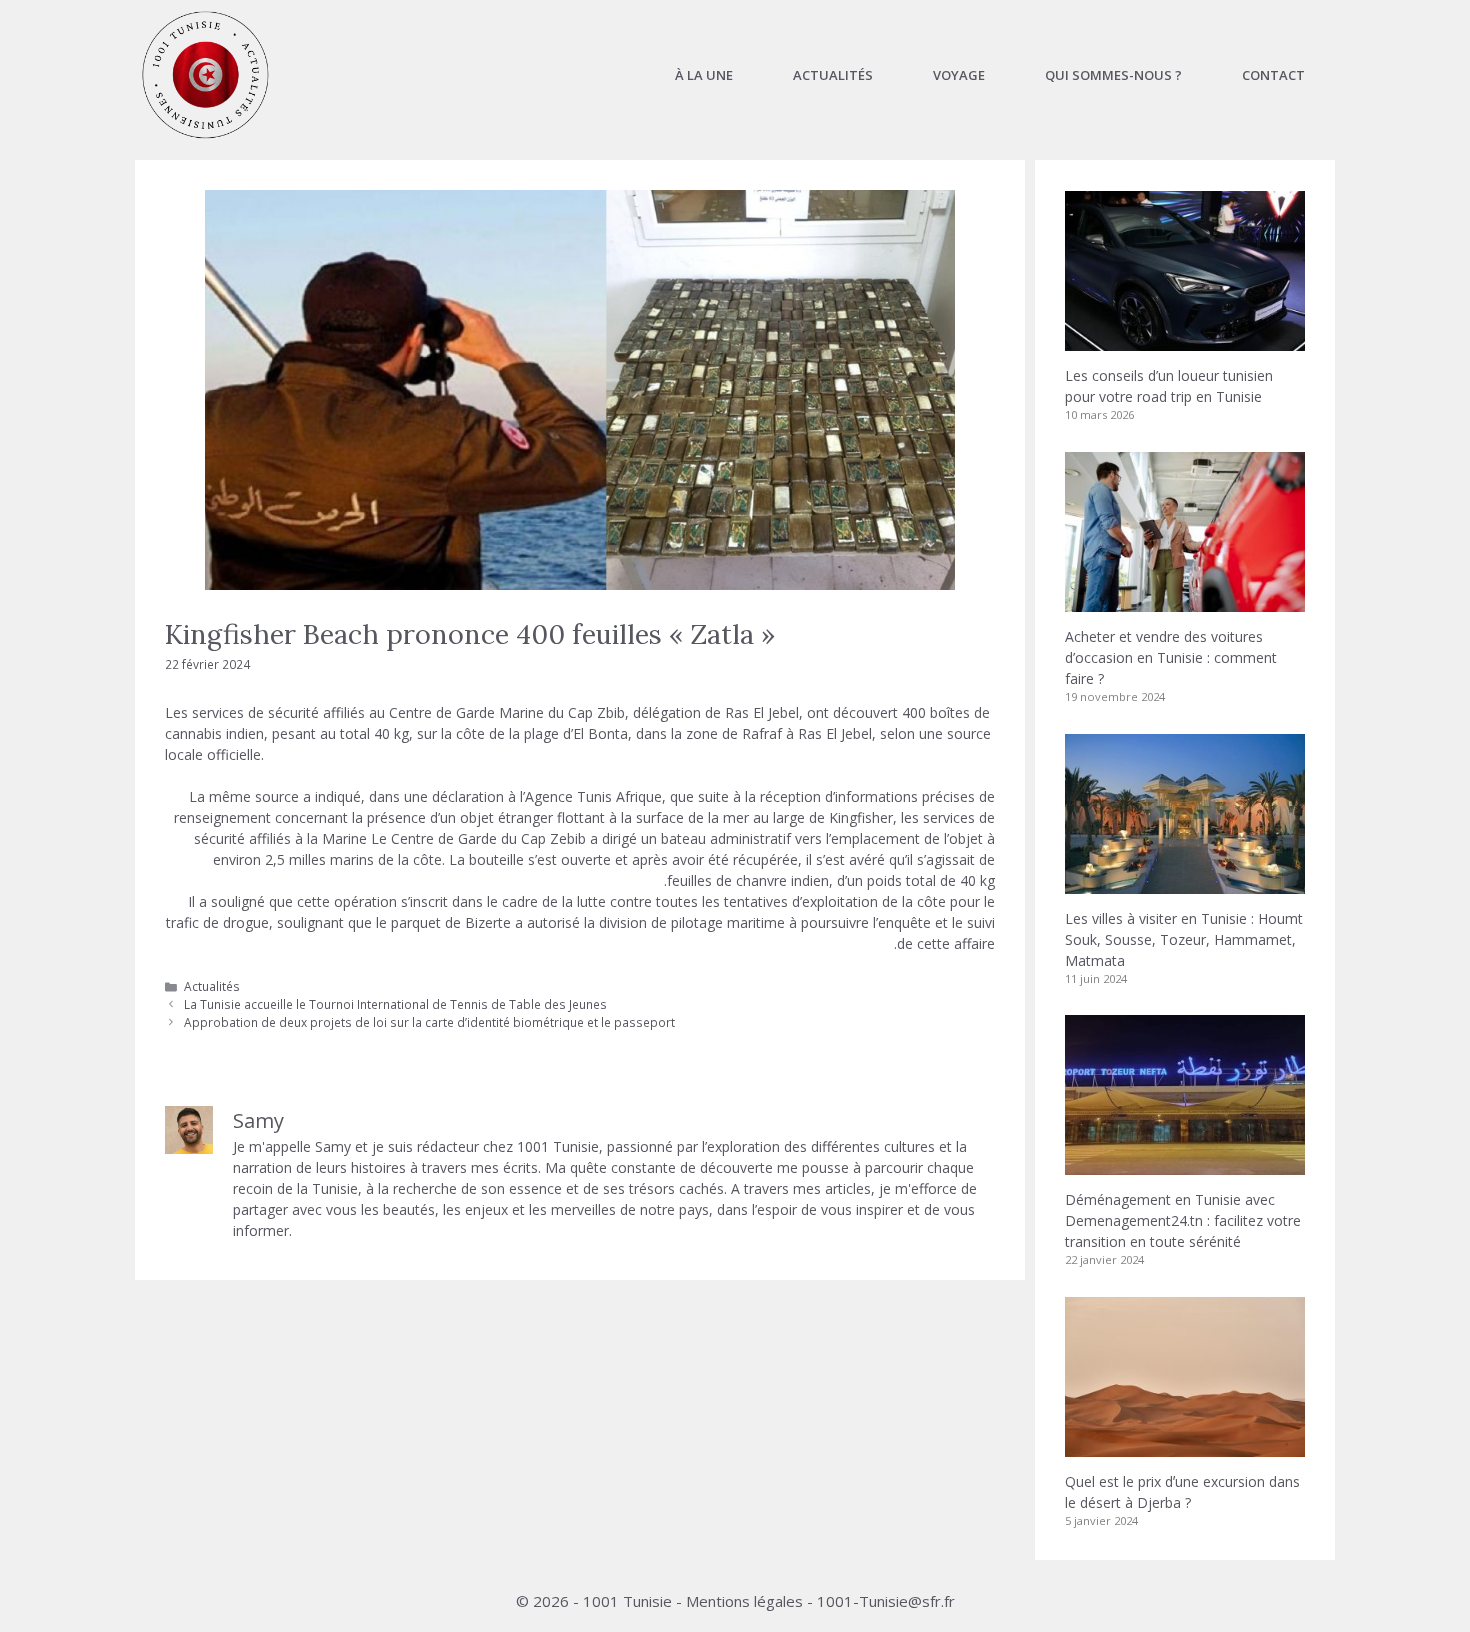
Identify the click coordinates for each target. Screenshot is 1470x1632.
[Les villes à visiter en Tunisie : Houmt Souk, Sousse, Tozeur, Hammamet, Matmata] (1185, 883)
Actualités (833, 75)
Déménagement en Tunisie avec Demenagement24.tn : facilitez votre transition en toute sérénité (1183, 1220)
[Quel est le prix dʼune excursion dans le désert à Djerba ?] (1185, 1446)
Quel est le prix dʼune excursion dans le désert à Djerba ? (1182, 1492)
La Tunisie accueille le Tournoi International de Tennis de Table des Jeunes (395, 1004)
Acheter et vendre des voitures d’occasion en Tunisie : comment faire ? (1171, 657)
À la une (704, 75)
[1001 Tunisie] (205, 75)
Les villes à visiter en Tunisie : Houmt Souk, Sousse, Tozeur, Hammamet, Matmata (1184, 939)
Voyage (959, 75)
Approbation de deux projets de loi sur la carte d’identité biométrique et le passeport (429, 1022)
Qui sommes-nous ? (1113, 75)
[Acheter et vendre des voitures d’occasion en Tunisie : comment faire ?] (1185, 601)
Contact (1273, 75)
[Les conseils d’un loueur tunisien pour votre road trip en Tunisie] (1185, 340)
